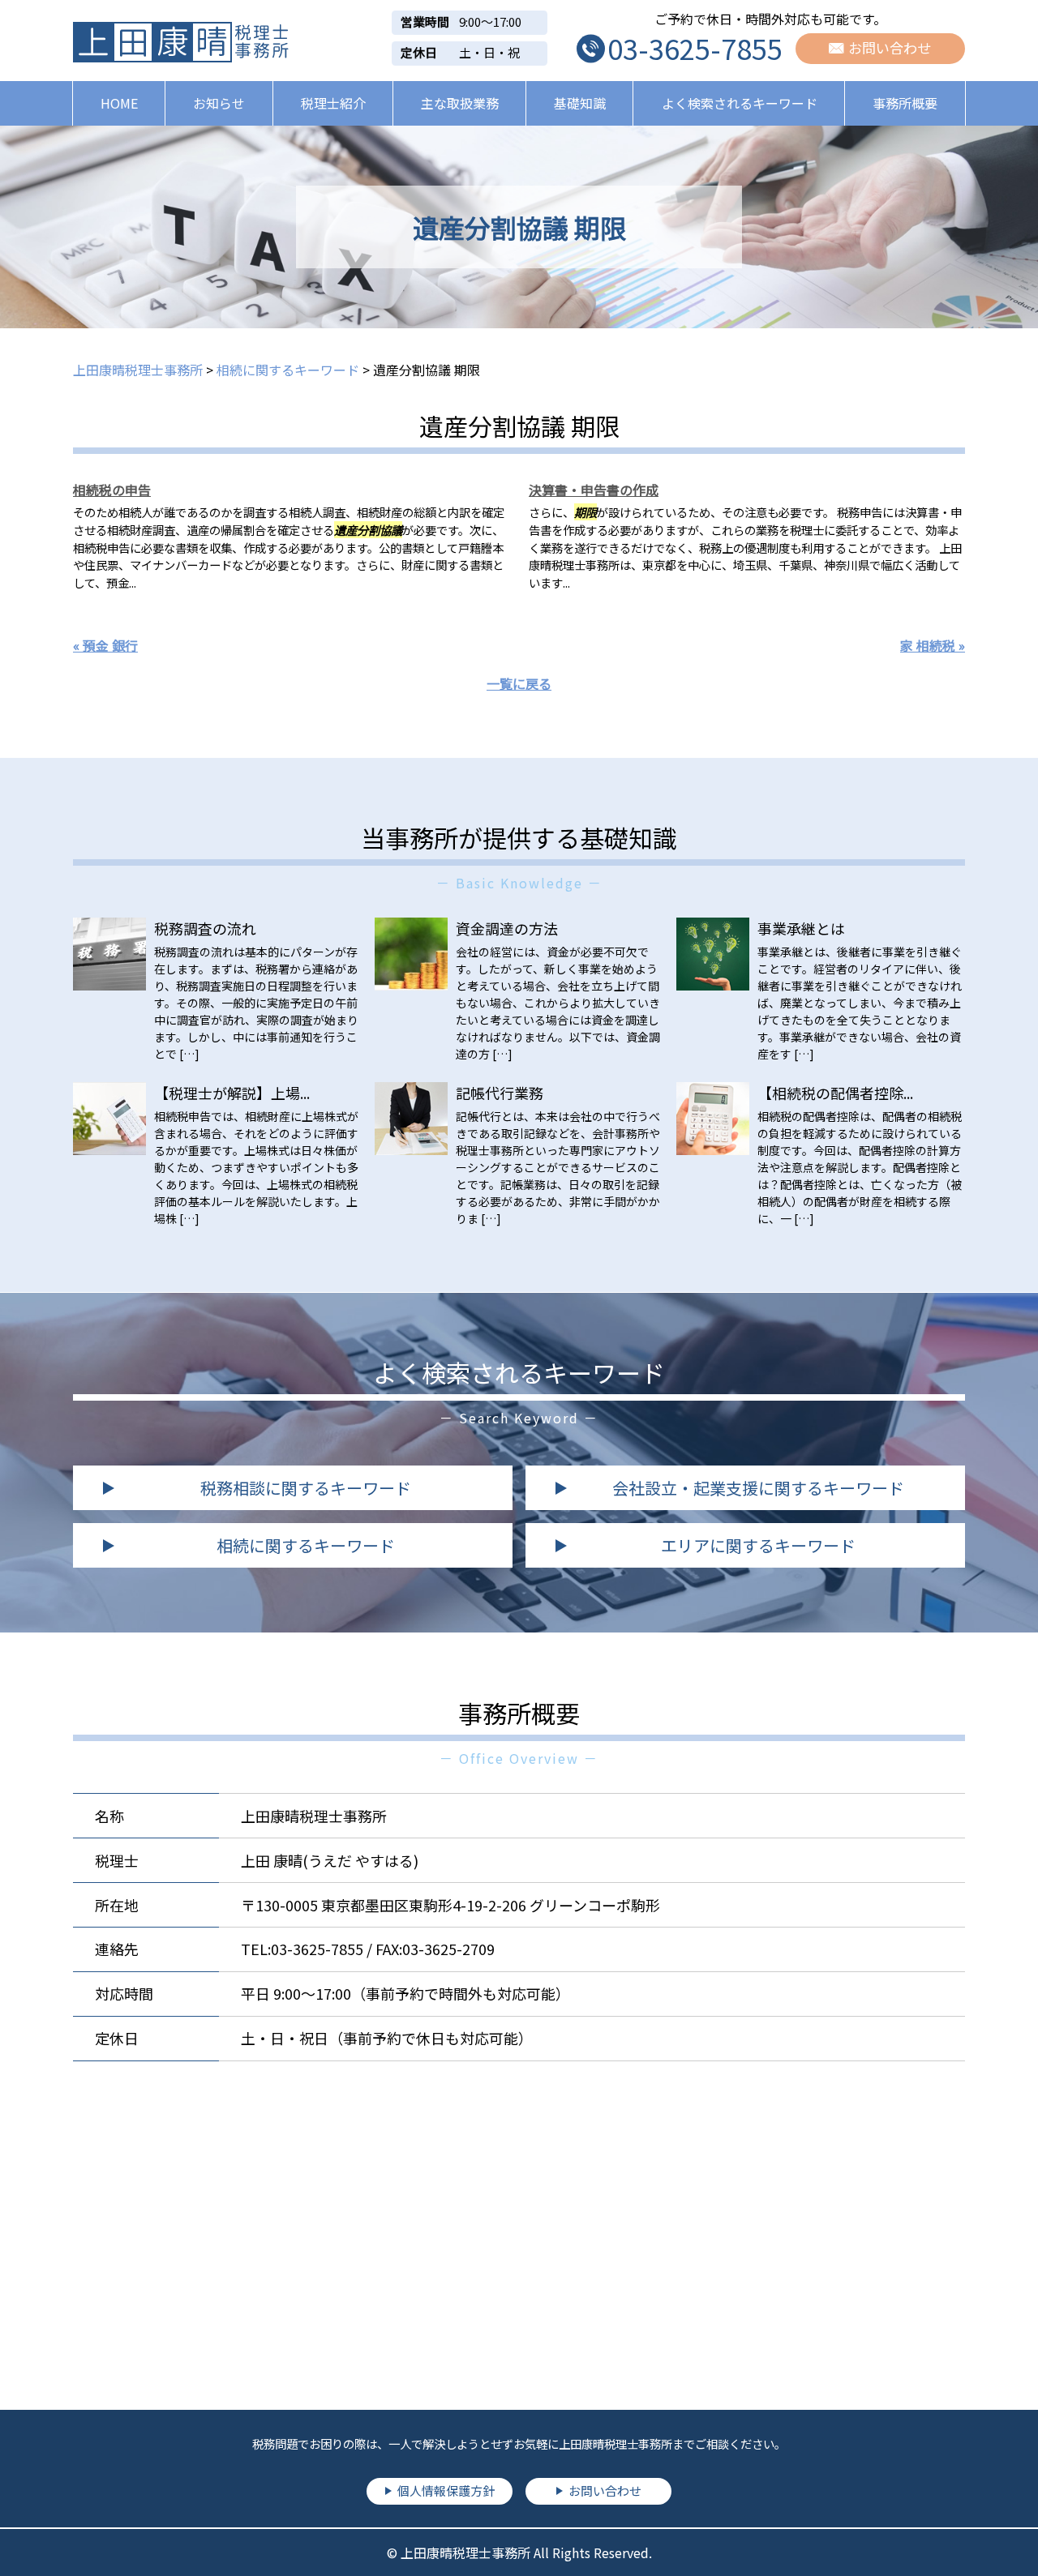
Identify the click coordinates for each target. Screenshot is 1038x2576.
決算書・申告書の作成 (594, 490)
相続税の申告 (112, 490)
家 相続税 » (933, 645)
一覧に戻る (519, 683)
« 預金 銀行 (105, 645)
